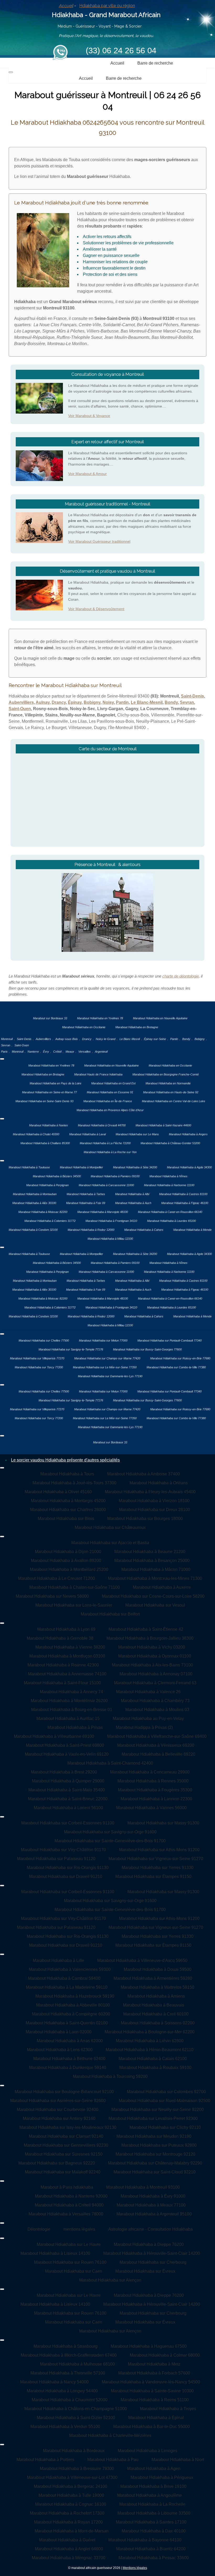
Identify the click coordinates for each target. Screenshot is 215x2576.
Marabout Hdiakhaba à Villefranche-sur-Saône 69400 (157, 1736)
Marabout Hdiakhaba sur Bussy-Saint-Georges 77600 (147, 1349)
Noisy (108, 702)
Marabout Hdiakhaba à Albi (132, 1194)
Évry (46, 1052)
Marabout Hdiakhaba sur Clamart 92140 (66, 2136)
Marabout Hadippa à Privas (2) (144, 1727)
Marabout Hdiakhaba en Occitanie (84, 1027)
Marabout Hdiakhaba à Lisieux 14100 (55, 2253)
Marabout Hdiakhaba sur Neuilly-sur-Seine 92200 (158, 2110)
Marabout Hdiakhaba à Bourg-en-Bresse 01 (72, 1710)
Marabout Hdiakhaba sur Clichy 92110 (165, 2127)
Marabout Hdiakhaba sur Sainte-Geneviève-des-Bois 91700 (110, 1841)
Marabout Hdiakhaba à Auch (133, 1203)
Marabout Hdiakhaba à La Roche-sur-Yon (110, 1152)
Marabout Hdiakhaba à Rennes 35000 (153, 1781)
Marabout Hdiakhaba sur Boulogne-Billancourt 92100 (64, 2092)
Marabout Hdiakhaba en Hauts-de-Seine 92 (171, 1092)
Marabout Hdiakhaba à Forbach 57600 (154, 2373)
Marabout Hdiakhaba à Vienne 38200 (70, 1647)
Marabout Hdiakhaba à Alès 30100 (34, 1203)
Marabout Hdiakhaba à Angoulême (150, 2495)
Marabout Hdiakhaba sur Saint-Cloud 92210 (155, 2172)
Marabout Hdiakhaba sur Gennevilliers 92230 (66, 2145)
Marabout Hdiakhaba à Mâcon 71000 (156, 1569)
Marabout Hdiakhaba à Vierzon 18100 (154, 1501)
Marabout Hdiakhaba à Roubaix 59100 (155, 2068)
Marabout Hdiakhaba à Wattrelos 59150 (157, 1987)
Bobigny (92, 702)
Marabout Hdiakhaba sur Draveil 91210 (66, 1876)
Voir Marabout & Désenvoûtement (96, 609)
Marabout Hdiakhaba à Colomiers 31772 (50, 1221)
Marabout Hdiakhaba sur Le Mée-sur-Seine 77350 (105, 1367)
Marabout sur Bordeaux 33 (50, 1018)
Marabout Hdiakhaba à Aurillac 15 (68, 1719)
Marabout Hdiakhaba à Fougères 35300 (155, 1790)
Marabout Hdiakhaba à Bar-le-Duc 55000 (152, 2427)
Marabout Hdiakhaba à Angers (188, 1134)
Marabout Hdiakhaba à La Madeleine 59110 (67, 1987)
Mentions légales (135, 2568)
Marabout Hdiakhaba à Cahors (144, 1230)
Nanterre (33, 1052)
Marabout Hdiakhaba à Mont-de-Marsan (72, 2531)
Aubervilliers (21, 702)
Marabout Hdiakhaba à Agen (154, 2469)
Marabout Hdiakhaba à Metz (154, 2364)
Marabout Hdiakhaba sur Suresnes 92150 (64, 2154)
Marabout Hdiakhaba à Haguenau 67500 (149, 2346)
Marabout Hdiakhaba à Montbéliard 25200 (69, 1569)
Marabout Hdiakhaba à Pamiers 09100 (115, 1176)
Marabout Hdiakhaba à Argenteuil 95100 (154, 2214)
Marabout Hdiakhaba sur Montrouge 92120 (155, 2154)
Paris (4, 1052)
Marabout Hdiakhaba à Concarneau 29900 (150, 1772)
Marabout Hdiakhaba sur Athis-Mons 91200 (159, 1850)
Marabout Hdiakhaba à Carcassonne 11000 (106, 1185)
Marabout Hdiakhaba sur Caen (74, 2271)
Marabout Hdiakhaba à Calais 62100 (153, 2059)
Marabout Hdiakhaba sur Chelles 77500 (44, 1340)
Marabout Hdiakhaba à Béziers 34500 (57, 1176)
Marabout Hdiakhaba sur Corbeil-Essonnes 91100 (68, 1823)
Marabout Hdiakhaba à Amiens (156, 1996)
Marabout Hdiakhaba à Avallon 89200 (66, 1561)
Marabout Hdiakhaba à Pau (113, 2460)
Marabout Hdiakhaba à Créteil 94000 (69, 2205)
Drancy (59, 702)
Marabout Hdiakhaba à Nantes (49, 1125)
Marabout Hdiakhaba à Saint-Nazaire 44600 (163, 1125)
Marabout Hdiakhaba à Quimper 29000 (68, 1781)
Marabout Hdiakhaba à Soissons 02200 (158, 2023)
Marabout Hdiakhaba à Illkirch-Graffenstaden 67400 (69, 2355)
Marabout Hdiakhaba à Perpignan (47, 1185)
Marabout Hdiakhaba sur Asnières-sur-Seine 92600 (58, 2101)
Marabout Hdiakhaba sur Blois (66, 1519)
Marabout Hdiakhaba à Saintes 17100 (151, 2522)
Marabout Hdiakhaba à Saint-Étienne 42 (146, 1629)
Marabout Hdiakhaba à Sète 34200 (135, 1167)
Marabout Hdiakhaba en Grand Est (113, 1083)
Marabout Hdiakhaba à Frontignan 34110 (111, 1221)
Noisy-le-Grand (106, 1039)
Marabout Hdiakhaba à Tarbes (86, 1194)
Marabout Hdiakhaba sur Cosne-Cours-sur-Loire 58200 (153, 1596)
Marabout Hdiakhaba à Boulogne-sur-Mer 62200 (150, 2032)
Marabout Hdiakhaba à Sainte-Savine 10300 (152, 2391)
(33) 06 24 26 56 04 (121, 51)
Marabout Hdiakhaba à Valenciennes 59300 (70, 1969)
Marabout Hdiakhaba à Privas (75, 1727)
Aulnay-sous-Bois (67, 1039)
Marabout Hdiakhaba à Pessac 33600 (154, 2558)
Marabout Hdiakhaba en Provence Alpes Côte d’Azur (110, 1110)
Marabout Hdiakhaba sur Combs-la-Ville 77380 (176, 1367)
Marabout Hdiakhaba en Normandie (168, 1083)
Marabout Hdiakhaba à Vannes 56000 (151, 1808)
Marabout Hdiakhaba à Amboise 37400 (144, 1474)
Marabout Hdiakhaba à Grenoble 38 (60, 1638)
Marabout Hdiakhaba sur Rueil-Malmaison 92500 (165, 2101)
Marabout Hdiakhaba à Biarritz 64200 (151, 2549)
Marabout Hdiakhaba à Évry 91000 (153, 2196)
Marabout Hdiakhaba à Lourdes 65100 (171, 1221)
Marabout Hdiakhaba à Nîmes (168, 1176)
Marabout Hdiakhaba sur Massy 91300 (163, 1823)
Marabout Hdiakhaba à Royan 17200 (68, 2522)
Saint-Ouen (20, 709)
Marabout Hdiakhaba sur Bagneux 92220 (57, 2163)
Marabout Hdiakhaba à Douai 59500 (158, 1969)
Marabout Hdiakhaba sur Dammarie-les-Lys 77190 (110, 1376)
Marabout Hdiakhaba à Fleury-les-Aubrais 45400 (150, 1492)
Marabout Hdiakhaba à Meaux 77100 (151, 2205)
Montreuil (7, 1039)
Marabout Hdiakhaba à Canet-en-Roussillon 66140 (170, 1212)
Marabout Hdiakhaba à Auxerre (162, 1587)
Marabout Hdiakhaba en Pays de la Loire (55, 1083)
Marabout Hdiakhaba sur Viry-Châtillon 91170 (63, 1850)
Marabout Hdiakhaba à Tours (67, 1474)
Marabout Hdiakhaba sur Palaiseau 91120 (56, 1859)
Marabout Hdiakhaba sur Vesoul (155, 1605)
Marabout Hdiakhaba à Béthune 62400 (69, 2059)
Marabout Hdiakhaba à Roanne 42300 (63, 1665)
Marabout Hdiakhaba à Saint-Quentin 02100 (67, 2023)
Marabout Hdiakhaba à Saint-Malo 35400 (67, 1790)
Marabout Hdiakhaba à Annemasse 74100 (67, 1674)
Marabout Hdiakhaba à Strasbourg (66, 2346)
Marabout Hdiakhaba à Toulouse (29, 1167)
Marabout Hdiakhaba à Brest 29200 (64, 1772)
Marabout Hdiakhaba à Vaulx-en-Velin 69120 (67, 1754)
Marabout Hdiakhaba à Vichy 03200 (152, 1647)
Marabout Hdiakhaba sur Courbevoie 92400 (58, 2110)
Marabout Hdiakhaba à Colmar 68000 (165, 2355)
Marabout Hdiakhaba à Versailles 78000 (66, 2214)
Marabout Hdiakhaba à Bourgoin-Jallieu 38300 (150, 1638)
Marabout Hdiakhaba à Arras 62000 (70, 2041)
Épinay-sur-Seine (155, 1039)
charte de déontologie (181, 976)
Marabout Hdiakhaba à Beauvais (154, 2005)
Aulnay (43, 702)
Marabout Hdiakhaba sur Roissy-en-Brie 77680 (180, 1358)
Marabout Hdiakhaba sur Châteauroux (110, 1527)
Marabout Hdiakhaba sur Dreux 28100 (155, 1510)
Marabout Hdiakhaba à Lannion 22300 (156, 1799)
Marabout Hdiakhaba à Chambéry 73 (155, 1701)
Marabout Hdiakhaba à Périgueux (162, 2477)
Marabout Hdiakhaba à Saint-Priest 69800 (65, 1745)
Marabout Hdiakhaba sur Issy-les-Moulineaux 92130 (68, 2127)
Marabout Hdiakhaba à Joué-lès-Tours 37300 (74, 1483)
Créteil (57, 1052)
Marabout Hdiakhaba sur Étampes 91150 (153, 1876)
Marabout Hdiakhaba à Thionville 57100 (68, 2373)
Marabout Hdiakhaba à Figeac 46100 (185, 1203)
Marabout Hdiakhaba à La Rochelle (152, 2504)
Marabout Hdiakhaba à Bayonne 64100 (145, 2540)
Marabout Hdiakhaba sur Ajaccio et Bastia (110, 1543)
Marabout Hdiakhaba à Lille (58, 1960)
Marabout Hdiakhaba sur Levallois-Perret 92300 (153, 2118)
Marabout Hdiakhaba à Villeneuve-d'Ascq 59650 (142, 1960)
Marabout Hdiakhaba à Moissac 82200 (43, 1212)
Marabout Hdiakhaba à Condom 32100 (33, 1230)
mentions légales (79, 2229)
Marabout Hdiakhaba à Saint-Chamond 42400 (110, 1763)
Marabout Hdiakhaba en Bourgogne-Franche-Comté (166, 1074)
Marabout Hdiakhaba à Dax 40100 (154, 2531)
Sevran (187, 702)
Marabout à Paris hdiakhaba (67, 2187)
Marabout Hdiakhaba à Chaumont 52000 (70, 2400)
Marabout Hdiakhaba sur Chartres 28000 (68, 1510)
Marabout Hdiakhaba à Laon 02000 (59, 2032)
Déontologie (39, 2229)
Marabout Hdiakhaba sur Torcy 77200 (39, 1367)
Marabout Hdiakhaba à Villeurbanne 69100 (54, 1736)
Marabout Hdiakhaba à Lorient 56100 (68, 1808)
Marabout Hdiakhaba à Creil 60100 (156, 2014)
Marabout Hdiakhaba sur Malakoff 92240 (63, 2172)
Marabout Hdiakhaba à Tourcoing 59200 (110, 2076)
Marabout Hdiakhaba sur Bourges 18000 (145, 1519)
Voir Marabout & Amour (87, 474)
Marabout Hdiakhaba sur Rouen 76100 (70, 2262)
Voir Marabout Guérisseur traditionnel (99, 541)
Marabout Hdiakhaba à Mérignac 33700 (69, 2558)
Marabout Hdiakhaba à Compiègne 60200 (71, 2014)
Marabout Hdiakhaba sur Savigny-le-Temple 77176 (71, 1349)
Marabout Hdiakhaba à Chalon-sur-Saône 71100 (75, 1587)
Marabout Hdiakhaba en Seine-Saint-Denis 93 (44, 1101)
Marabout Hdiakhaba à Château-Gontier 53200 (170, 1143)
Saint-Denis (192, 696)
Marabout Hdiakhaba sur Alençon (110, 2280)
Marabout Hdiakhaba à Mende (192, 1230)
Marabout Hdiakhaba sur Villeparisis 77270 (37, 1358)
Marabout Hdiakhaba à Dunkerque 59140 (68, 2068)
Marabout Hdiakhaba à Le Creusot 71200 (57, 1578)
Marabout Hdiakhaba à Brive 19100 (153, 2486)
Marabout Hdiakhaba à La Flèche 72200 (105, 1143)
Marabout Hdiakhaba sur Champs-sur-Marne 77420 (107, 1358)
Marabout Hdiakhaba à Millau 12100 (110, 1239)
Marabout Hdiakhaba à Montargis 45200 (68, 1501)
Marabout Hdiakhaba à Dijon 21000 (68, 1552)
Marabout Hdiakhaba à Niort (178, 2460)
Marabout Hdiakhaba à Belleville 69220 (158, 1754)
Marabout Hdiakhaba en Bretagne (137, 1027)
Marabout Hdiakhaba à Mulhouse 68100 (77, 2364)
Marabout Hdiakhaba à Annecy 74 (71, 1692)
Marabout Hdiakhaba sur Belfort (110, 1614)
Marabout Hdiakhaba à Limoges (147, 2451)
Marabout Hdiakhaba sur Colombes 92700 (166, 2092)
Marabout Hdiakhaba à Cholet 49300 (36, 1134)
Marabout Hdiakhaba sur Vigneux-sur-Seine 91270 (156, 1859)
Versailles (85, 1052)
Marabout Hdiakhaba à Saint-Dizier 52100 (76, 2418)
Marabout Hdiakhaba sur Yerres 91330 (158, 1868)
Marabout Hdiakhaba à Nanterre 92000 (71, 2196)
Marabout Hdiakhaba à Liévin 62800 (150, 2041)
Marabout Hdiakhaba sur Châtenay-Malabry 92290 (155, 2163)
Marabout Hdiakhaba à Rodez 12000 (91, 1230)
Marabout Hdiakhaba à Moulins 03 (157, 1710)
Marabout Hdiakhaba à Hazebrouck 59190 (75, 1996)
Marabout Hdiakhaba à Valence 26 (148, 1692)
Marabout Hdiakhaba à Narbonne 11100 (169, 1185)
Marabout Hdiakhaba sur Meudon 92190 (154, 2136)
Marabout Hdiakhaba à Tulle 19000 (71, 2495)
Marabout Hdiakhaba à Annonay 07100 (156, 1674)
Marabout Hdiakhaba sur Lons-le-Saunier (74, 1605)
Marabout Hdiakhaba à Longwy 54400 (62, 2391)
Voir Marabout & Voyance (89, 416)
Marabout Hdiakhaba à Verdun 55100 (65, 2427)
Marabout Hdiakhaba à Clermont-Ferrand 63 (155, 1683)
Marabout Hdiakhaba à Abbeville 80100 (73, 2005)
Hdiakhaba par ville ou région (107, 6)
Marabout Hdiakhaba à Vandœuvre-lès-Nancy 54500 (151, 2382)
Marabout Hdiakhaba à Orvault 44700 (102, 1125)
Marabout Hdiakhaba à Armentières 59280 (153, 1978)
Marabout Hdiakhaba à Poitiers (45, 2460)
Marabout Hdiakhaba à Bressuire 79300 (77, 2469)
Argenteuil (101, 1052)
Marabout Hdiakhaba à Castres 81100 (183, 1194)
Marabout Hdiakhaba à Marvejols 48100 (103, 1212)
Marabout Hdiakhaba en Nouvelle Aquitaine (160, 1018)
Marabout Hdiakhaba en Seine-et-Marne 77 (49, 1092)
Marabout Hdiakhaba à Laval (87, 1134)
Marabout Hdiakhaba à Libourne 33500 (154, 2513)
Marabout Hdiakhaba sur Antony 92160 (59, 2118)
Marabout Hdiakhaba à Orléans (159, 1483)
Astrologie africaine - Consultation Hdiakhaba (150, 2229)
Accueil (66, 6)
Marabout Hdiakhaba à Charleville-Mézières (110, 2435)
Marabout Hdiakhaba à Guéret (67, 2540)
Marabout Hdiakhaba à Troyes (168, 2409)
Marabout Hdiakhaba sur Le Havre (69, 2244)
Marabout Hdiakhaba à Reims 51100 (155, 2400)
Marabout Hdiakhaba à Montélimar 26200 (69, 1701)
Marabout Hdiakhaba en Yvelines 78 (100, 1018)
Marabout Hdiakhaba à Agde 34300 (189, 1167)
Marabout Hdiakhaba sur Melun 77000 (103, 1340)
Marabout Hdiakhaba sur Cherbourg (153, 2262)
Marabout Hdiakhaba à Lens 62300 (60, 2050)
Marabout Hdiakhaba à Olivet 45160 (58, 1492)
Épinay (75, 702)
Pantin (122, 702)
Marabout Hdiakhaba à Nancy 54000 (54, 2382)
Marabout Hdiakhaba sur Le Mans (137, 1134)
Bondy (171, 702)
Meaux (70, 1052)
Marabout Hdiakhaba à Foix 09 (86, 1203)
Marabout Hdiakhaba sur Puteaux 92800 (159, 2145)
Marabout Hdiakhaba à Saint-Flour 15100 (62, 1683)
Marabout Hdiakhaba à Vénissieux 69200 (156, 1745)
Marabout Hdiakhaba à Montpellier (81, 1167)
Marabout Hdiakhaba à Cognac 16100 (71, 2504)
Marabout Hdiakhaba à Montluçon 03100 (67, 1656)
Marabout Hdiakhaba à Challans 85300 (45, 1143)
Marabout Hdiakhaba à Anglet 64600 (69, 2549)
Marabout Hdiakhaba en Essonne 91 (110, 1092)
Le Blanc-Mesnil (147, 702)
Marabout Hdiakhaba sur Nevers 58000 (52, 1596)
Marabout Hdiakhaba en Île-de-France (108, 1101)
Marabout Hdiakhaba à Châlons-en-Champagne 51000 (76, 2409)
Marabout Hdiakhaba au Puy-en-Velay (148, 1719)
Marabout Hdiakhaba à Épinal (156, 2418)
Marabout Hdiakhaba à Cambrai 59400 (64, 1978)
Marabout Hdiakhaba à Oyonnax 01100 (155, 1656)
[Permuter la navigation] (11, 72)
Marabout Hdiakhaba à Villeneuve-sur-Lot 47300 (72, 2477)
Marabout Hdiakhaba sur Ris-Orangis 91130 (68, 1868)
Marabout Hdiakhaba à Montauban (35, 1194)
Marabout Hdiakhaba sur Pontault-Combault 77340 (170, 1340)
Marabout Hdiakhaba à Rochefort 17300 (67, 2513)
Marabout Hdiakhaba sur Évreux (145, 2271)
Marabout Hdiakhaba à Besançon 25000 (152, 1561)
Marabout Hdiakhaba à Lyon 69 (66, 1629)
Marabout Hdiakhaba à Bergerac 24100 (71, 2486)
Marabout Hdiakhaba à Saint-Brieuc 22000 (68, 1799)
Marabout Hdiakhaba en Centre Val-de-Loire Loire (173, 1101)
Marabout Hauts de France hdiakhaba (98, 1074)
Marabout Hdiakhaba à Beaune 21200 (150, 1552)
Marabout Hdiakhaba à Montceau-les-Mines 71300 (155, 1578)
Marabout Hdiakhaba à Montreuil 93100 (143, 2187)
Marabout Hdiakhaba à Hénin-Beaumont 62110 (150, 2050)
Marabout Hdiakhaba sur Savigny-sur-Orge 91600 (110, 1832)
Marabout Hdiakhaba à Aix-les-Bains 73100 (152, 1665)
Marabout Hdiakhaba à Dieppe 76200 (149, 2244)
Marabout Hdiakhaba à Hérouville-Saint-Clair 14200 (152, 2253)
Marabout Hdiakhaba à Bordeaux (74, 2451)
